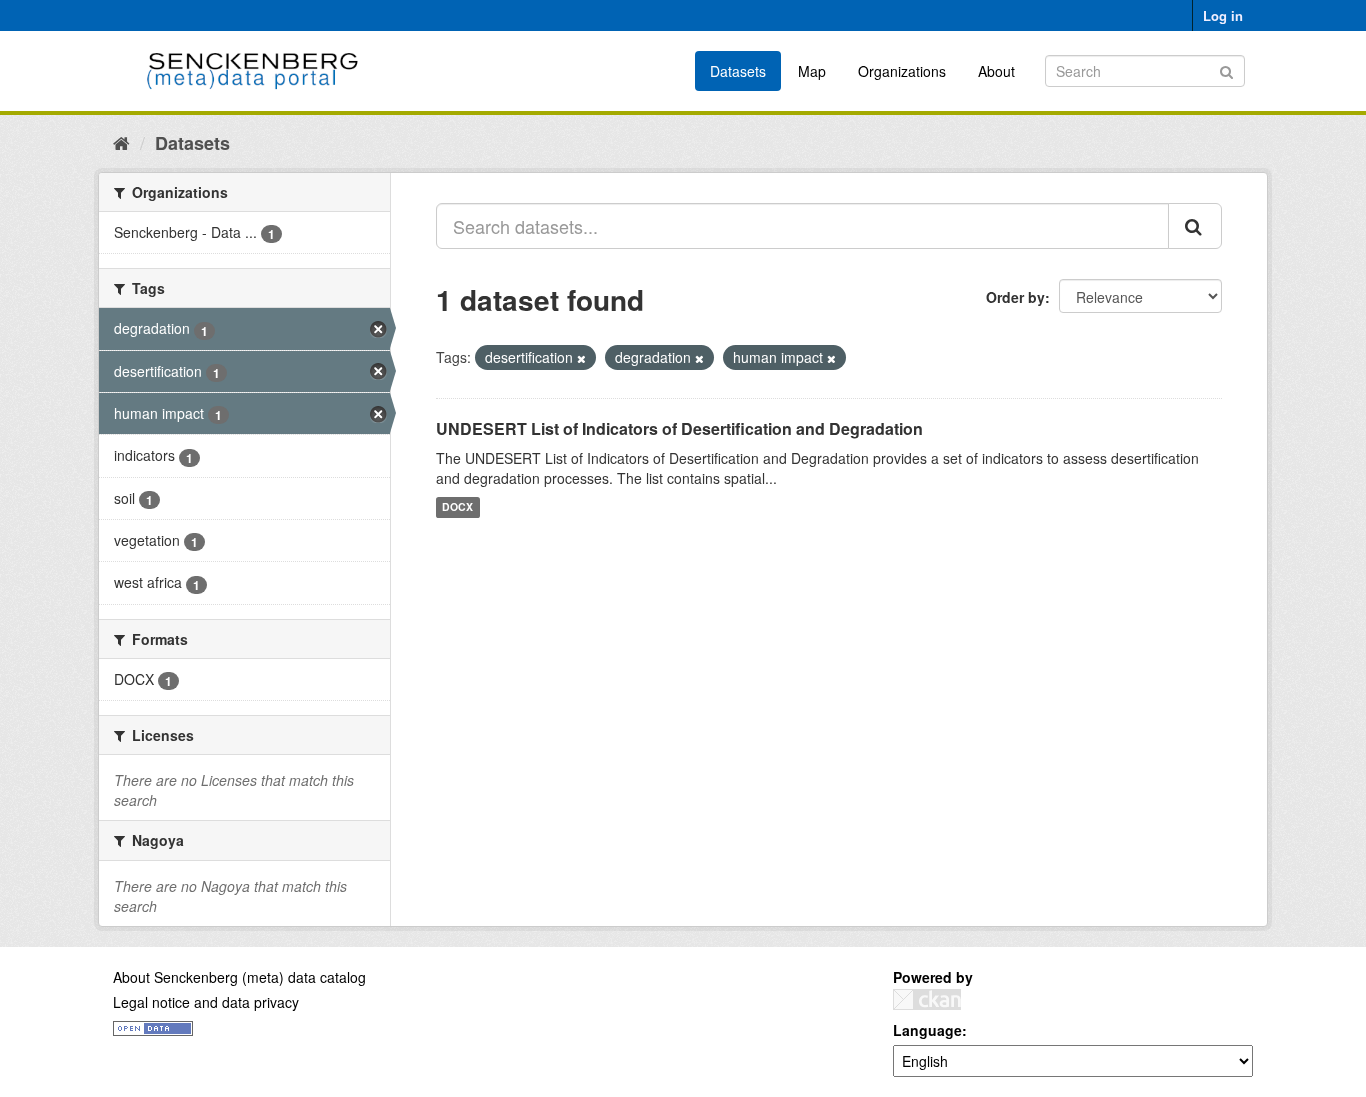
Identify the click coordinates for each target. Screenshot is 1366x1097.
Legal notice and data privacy (206, 1002)
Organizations (902, 71)
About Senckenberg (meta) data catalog (239, 977)
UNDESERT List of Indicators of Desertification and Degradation (679, 428)
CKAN (927, 999)
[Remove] (581, 358)
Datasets (738, 71)
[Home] (121, 142)
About (996, 71)
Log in (1223, 15)
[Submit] (1226, 69)
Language (927, 1030)
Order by (1015, 297)
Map (812, 71)
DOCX (457, 507)
